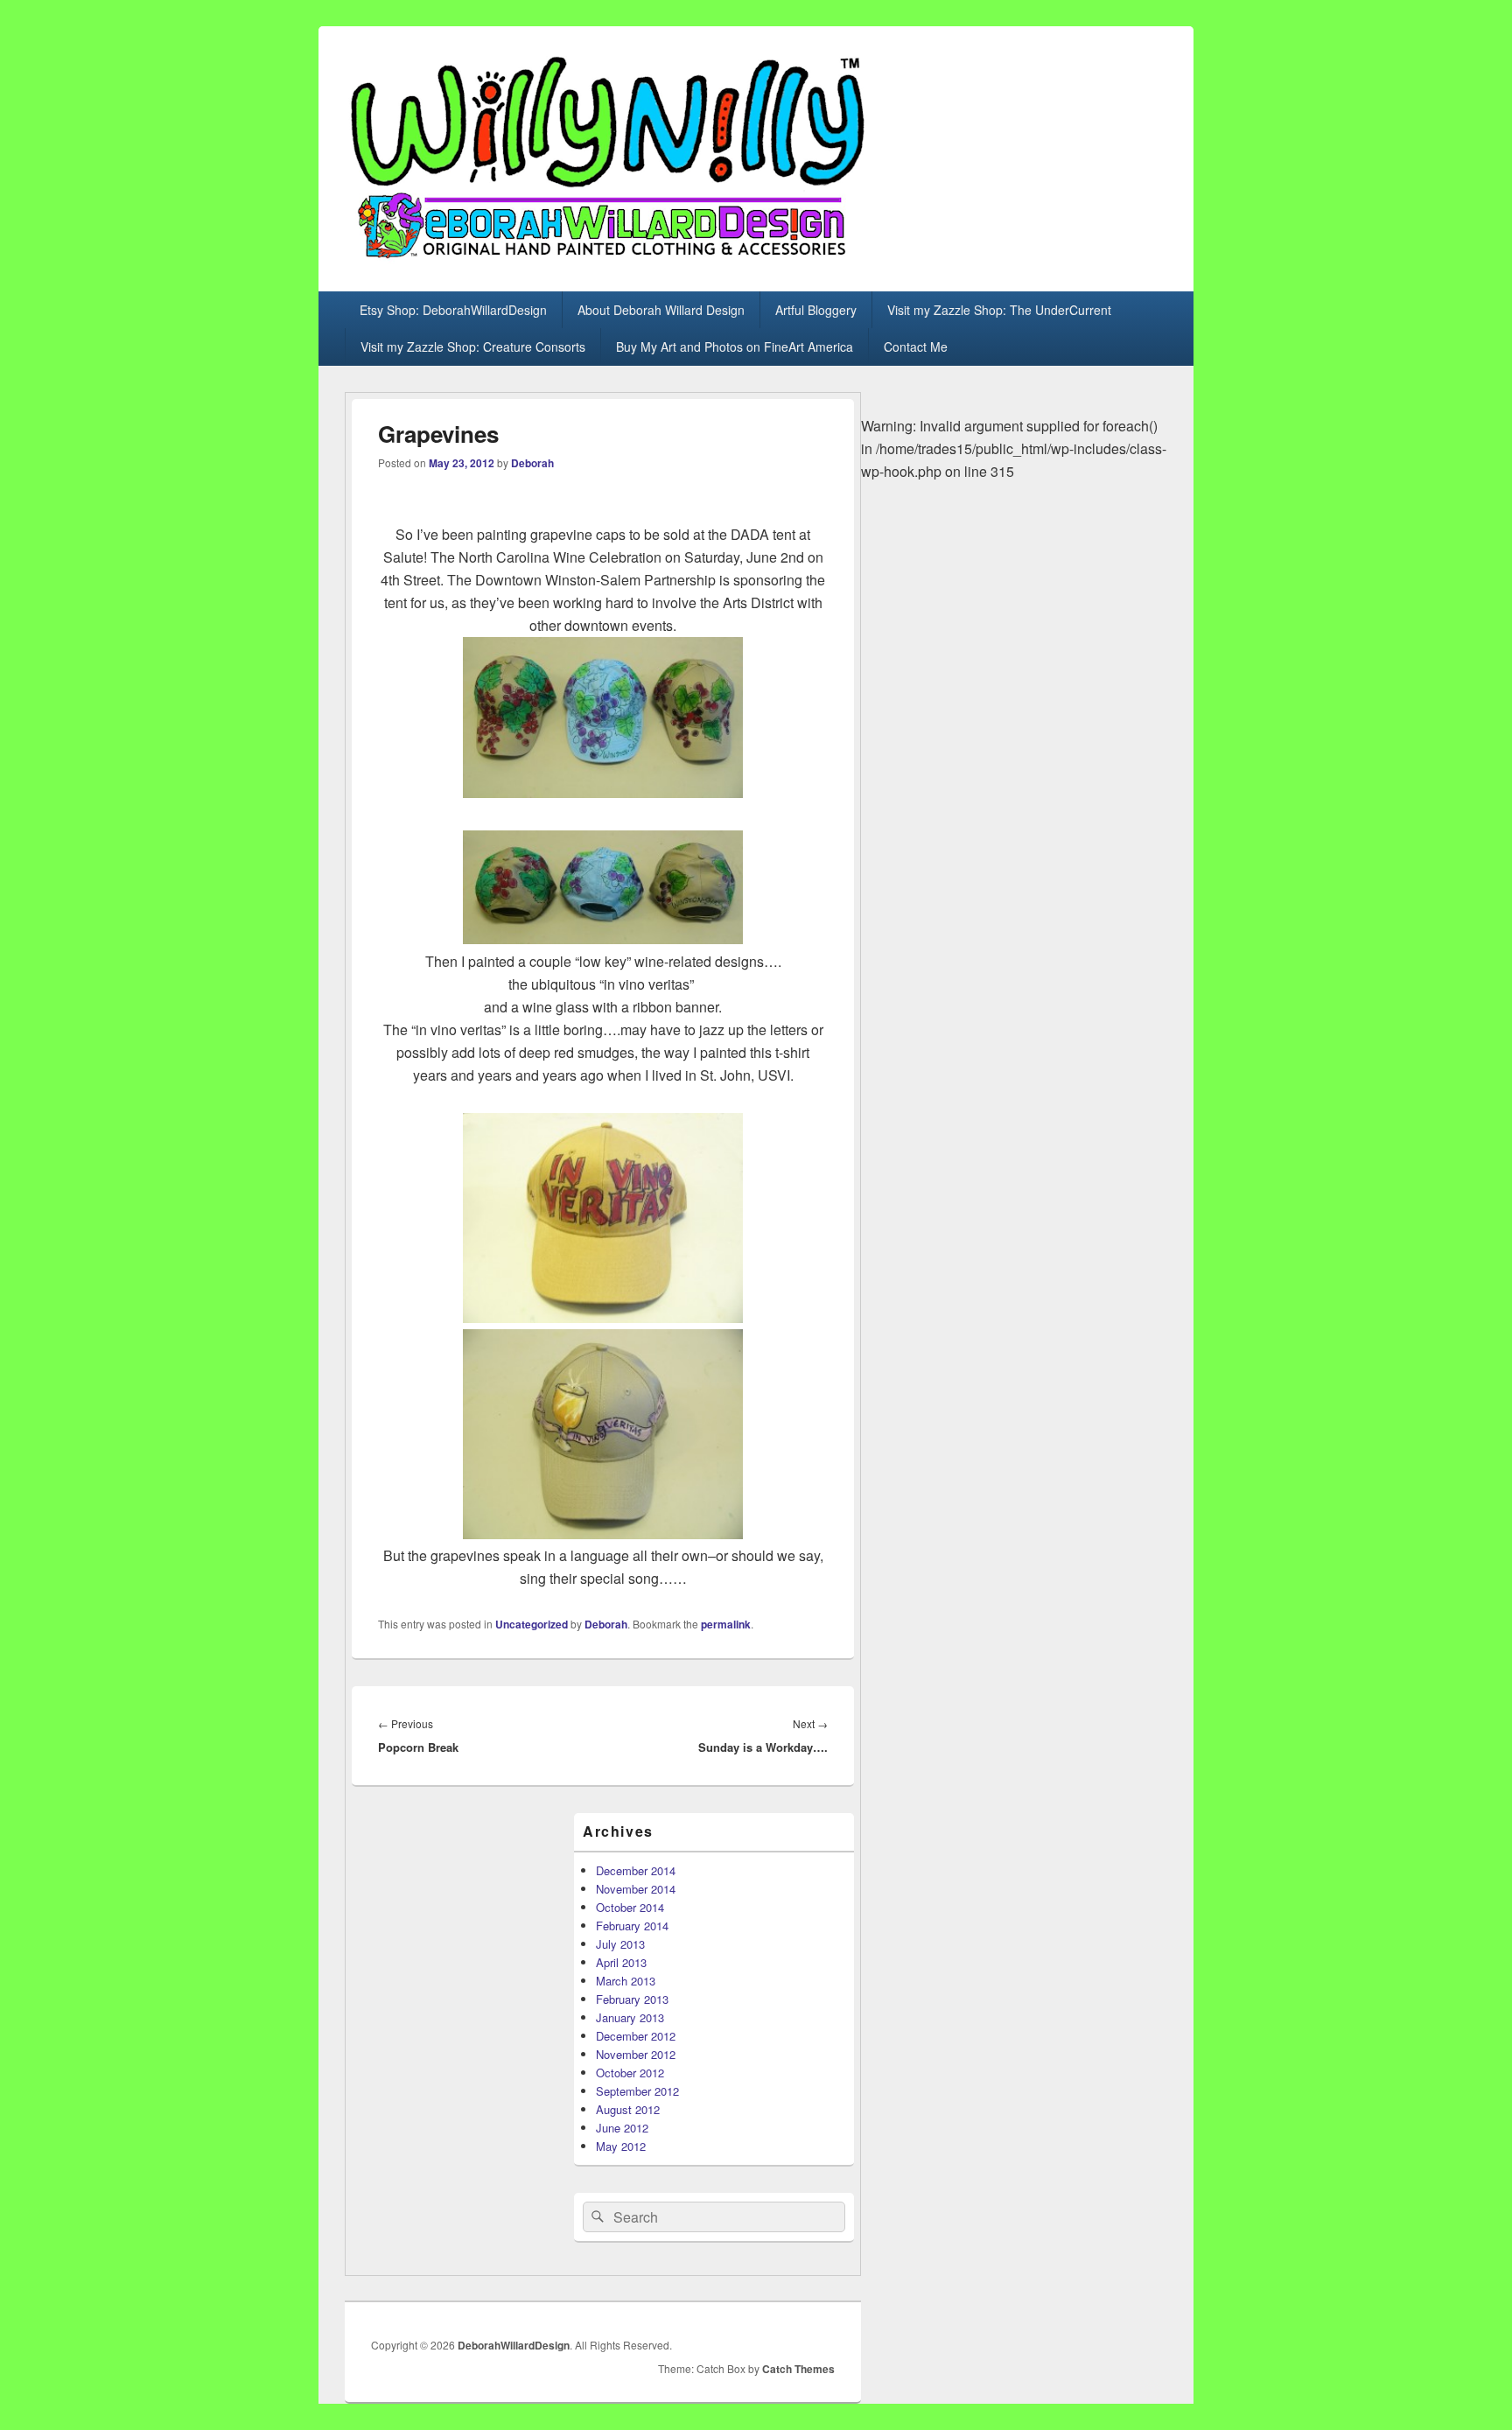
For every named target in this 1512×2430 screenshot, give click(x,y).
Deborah (532, 463)
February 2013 (632, 1999)
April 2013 (621, 1962)
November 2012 (636, 2054)
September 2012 (637, 2091)
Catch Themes (798, 2369)
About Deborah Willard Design (661, 310)
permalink (726, 1624)
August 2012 (628, 2109)
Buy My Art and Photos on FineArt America (735, 347)
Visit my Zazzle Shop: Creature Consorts (473, 347)
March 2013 (626, 1981)
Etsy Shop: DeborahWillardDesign (453, 310)
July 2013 (620, 1944)
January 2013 (630, 2017)
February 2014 (632, 1926)
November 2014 (636, 1889)
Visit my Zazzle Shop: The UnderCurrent (999, 310)
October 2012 (630, 2073)
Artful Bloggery (816, 310)
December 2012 (636, 2036)
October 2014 (630, 1907)
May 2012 (621, 2146)
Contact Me (916, 347)
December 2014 (636, 1870)
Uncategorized (532, 1624)
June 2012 (622, 2128)
